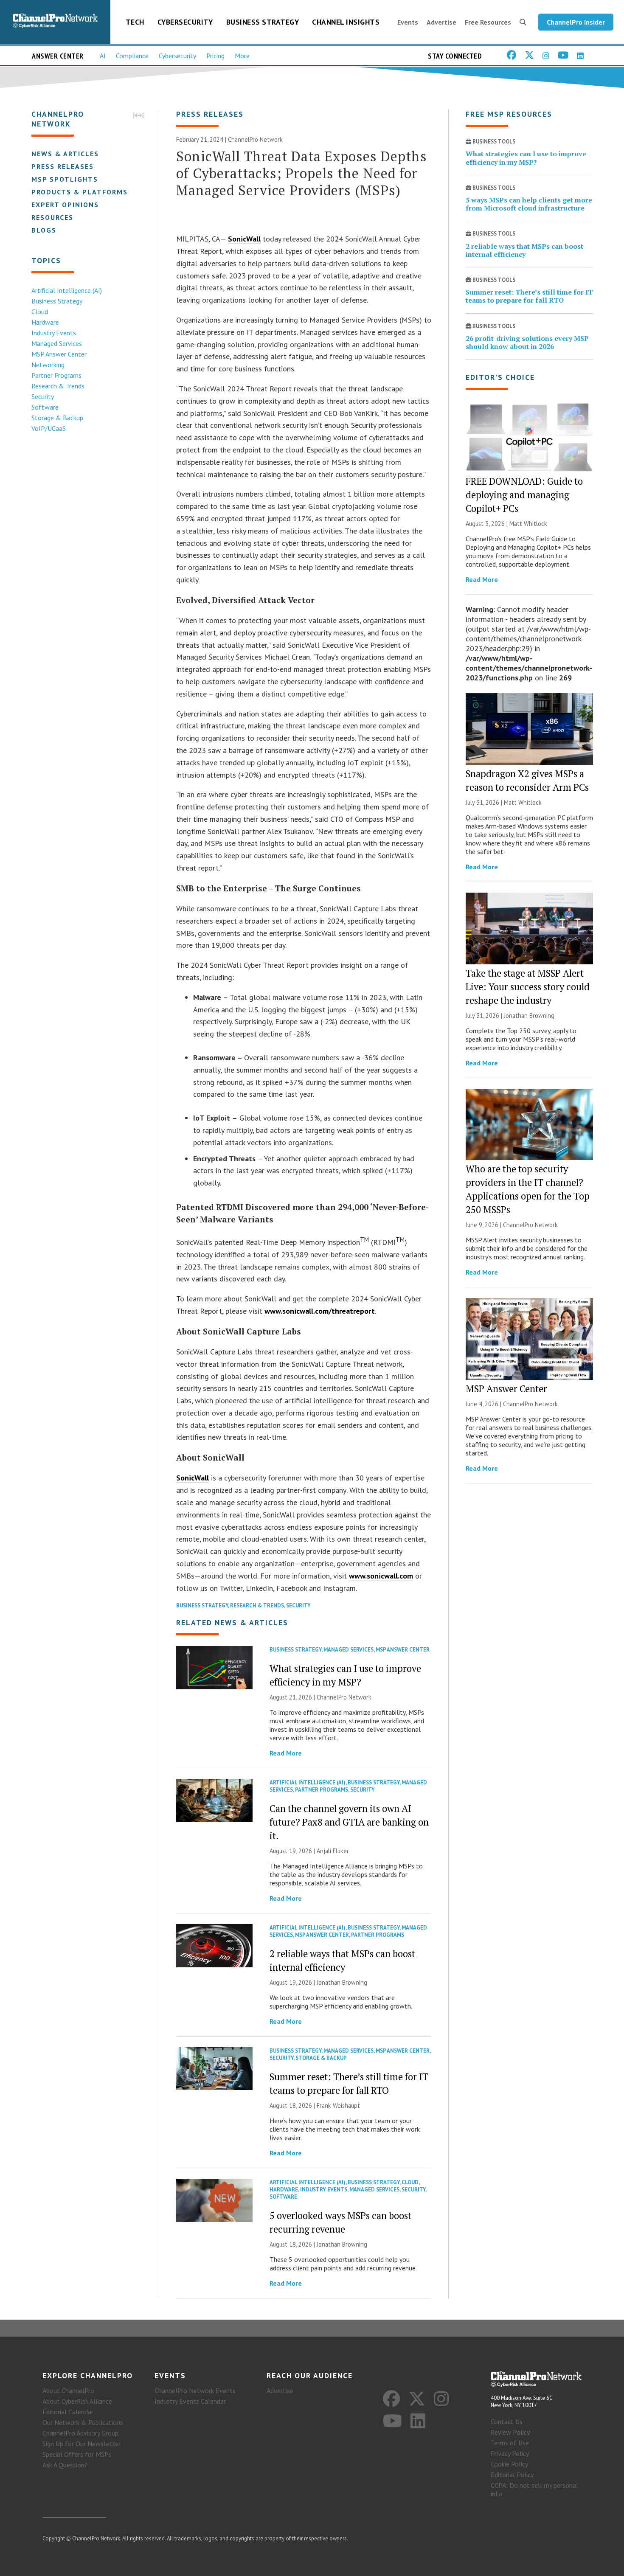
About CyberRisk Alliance (77, 2401)
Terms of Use (510, 2443)
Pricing (215, 56)
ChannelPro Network (255, 139)
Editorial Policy (512, 2475)
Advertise (441, 22)
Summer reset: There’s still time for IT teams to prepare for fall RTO (529, 296)
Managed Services (57, 343)
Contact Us (507, 2421)
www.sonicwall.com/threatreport (320, 1311)
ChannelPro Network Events (195, 2391)
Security (43, 396)
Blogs (44, 230)
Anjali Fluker (333, 1851)
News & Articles (65, 154)
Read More (286, 1753)
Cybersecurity (185, 22)
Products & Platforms (80, 192)
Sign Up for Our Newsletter (82, 2444)
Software (45, 407)
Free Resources (488, 22)
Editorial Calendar (68, 2412)
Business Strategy (263, 22)
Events (408, 22)
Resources (52, 217)
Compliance (132, 56)
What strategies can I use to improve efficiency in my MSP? (526, 158)
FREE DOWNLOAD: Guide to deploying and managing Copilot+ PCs (524, 495)
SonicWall (244, 239)
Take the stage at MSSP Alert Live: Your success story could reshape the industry (528, 987)
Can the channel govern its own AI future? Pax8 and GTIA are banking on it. (349, 1822)
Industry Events (54, 333)
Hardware (45, 322)
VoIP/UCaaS (49, 428)
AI (103, 56)
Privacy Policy (510, 2453)
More (242, 56)
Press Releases (63, 166)
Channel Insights (346, 22)
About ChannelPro (68, 2391)
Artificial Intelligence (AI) (67, 290)
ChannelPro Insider (576, 22)
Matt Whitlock (528, 524)
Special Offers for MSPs (77, 2454)
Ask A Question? (65, 2465)
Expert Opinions (65, 205)
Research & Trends (58, 386)
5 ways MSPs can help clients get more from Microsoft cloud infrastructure (529, 204)
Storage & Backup (57, 418)
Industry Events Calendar (190, 2401)
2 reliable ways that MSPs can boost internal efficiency (524, 250)
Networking (48, 365)
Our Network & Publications (83, 2422)
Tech (135, 22)
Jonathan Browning (342, 1982)
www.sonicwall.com (381, 1576)
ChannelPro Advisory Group (80, 2433)
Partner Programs (56, 375)
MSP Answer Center (59, 354)
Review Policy (510, 2432)
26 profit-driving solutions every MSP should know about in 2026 (527, 342)
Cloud (40, 312)
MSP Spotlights (65, 179)
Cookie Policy (509, 2464)
